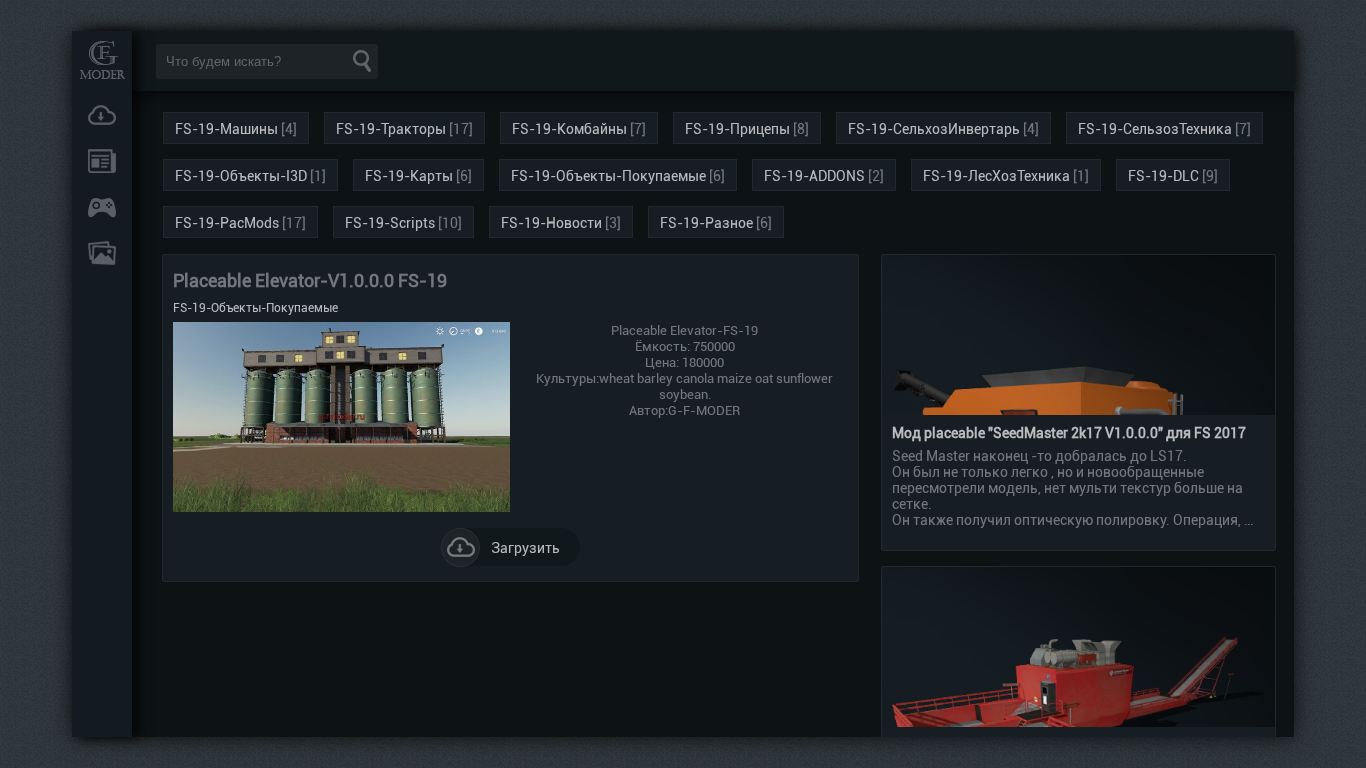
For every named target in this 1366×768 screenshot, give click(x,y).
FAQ (102, 253)
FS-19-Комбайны (569, 129)
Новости (102, 161)
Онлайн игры (102, 207)
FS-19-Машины (226, 129)
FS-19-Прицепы (737, 129)
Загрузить (525, 548)
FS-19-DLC (1163, 176)
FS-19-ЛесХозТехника (996, 176)
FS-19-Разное (706, 223)
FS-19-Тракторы (391, 129)
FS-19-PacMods (227, 223)
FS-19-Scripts (390, 223)
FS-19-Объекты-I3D (241, 176)
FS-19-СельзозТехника (1155, 129)
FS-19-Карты (409, 176)
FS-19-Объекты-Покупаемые (608, 176)
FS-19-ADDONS (814, 176)
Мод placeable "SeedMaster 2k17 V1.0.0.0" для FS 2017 (1069, 433)
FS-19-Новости (551, 223)
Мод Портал (102, 59)
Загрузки (102, 115)
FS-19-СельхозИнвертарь (934, 129)
